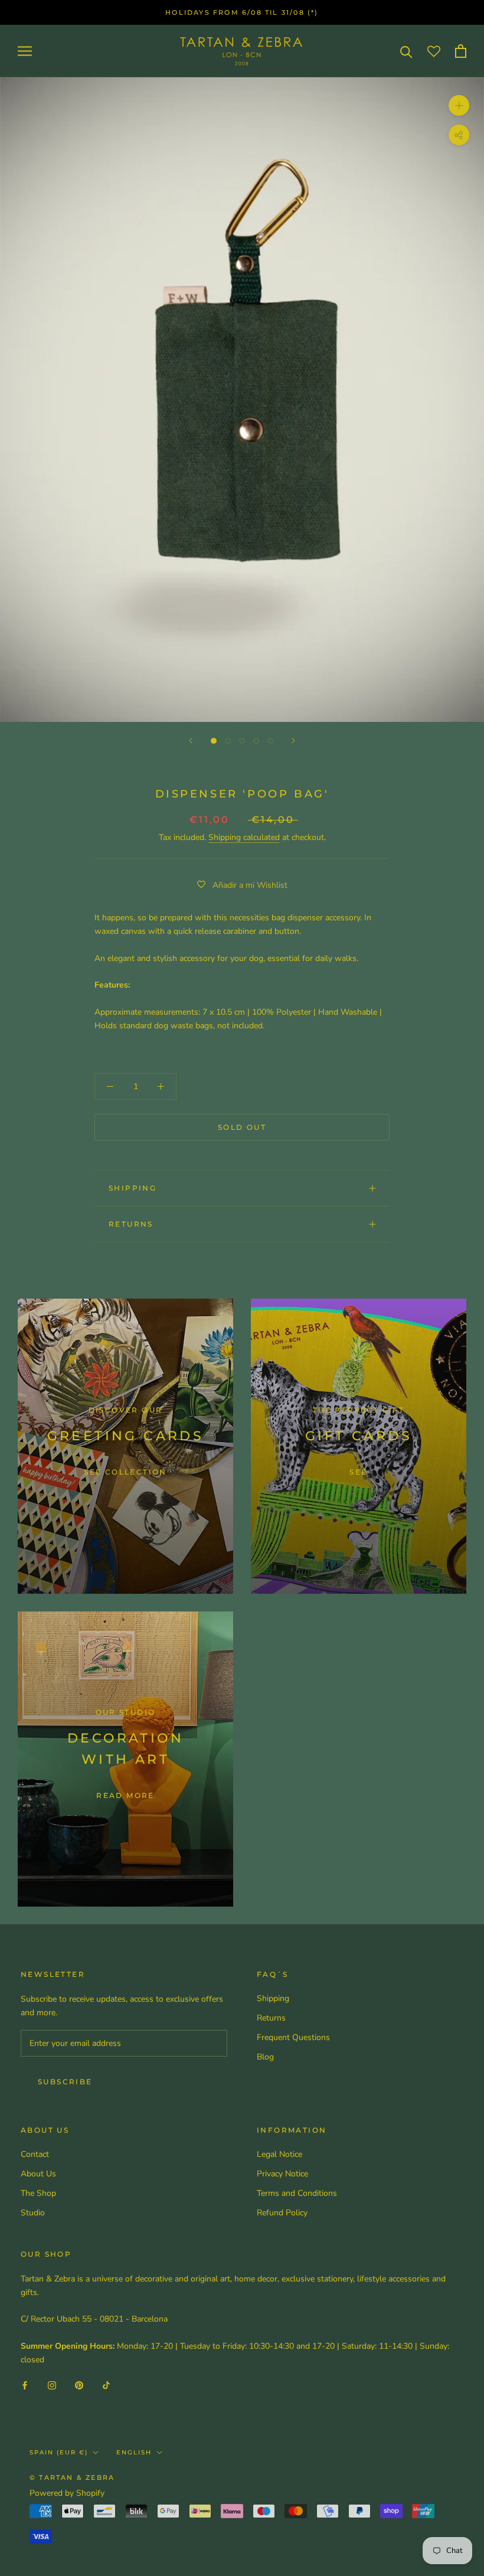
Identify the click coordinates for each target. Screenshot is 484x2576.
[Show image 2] (228, 741)
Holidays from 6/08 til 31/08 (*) (242, 12)
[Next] (293, 741)
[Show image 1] (214, 741)
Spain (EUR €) (59, 2452)
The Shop (38, 2193)
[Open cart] (461, 51)
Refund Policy (282, 2213)
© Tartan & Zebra (72, 2477)
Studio (33, 2213)
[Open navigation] (25, 51)
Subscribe (65, 2082)
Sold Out (242, 1127)
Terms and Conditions (297, 2193)
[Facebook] (25, 2385)
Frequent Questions (293, 2037)
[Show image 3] (242, 741)
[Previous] (191, 741)
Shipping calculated (244, 837)
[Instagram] (52, 2385)
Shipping (133, 1188)
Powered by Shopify (67, 2493)
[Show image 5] (270, 741)
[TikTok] (106, 2385)
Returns (131, 1224)
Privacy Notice (282, 2174)
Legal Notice (279, 2154)
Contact (35, 2154)
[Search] (406, 51)
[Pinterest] (79, 2385)
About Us (38, 2174)
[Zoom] (459, 105)
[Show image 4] (256, 741)
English (134, 2452)
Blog (265, 2057)
